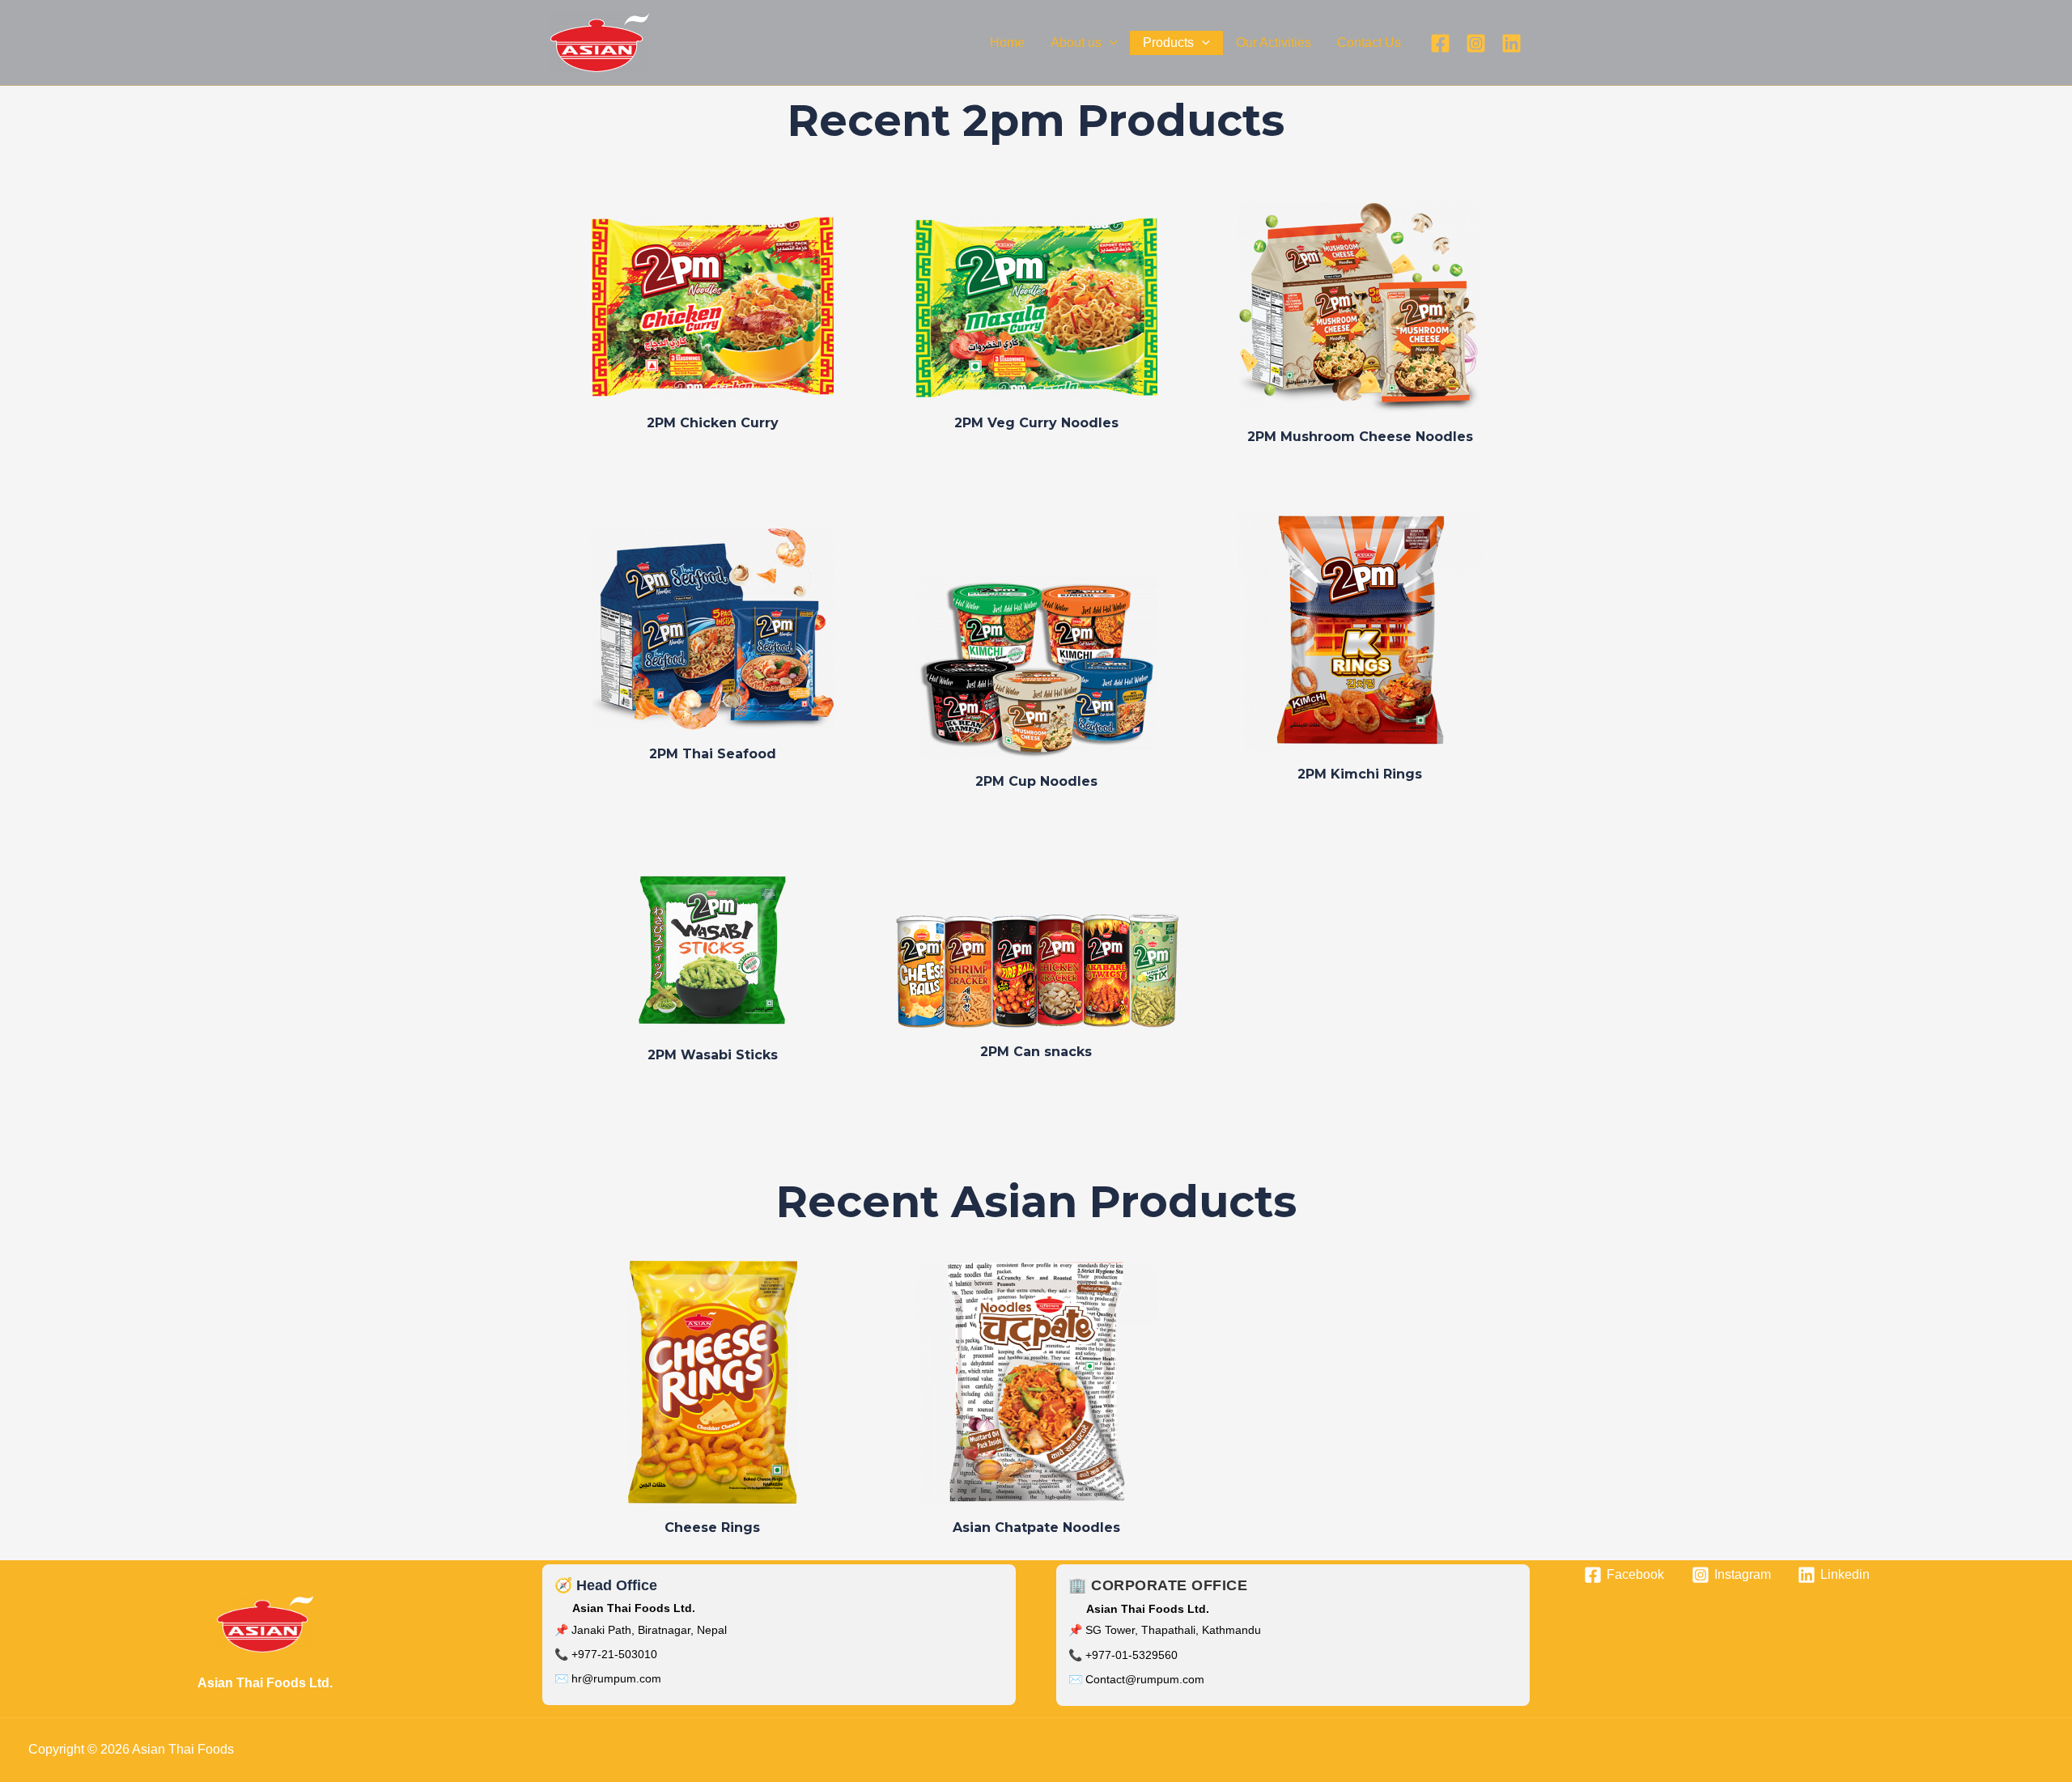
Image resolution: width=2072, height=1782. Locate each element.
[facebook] (1440, 43)
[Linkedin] (1512, 43)
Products (1168, 42)
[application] (1110, 43)
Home (1007, 42)
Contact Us (1369, 42)
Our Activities (1274, 42)
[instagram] (1476, 43)
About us (1076, 42)
